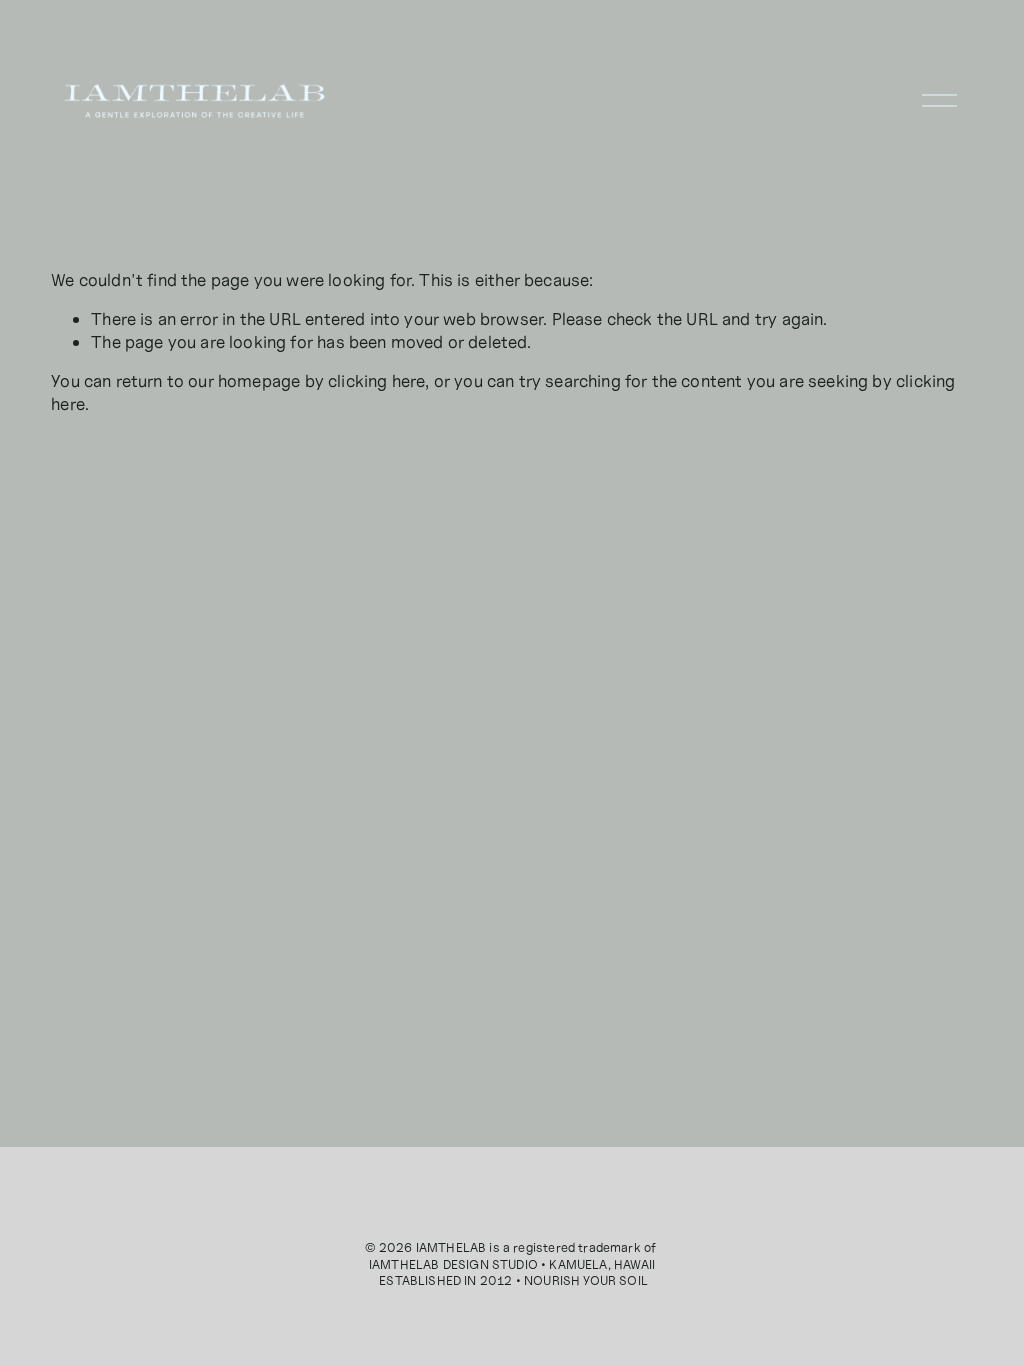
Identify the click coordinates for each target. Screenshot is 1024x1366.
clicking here (376, 381)
